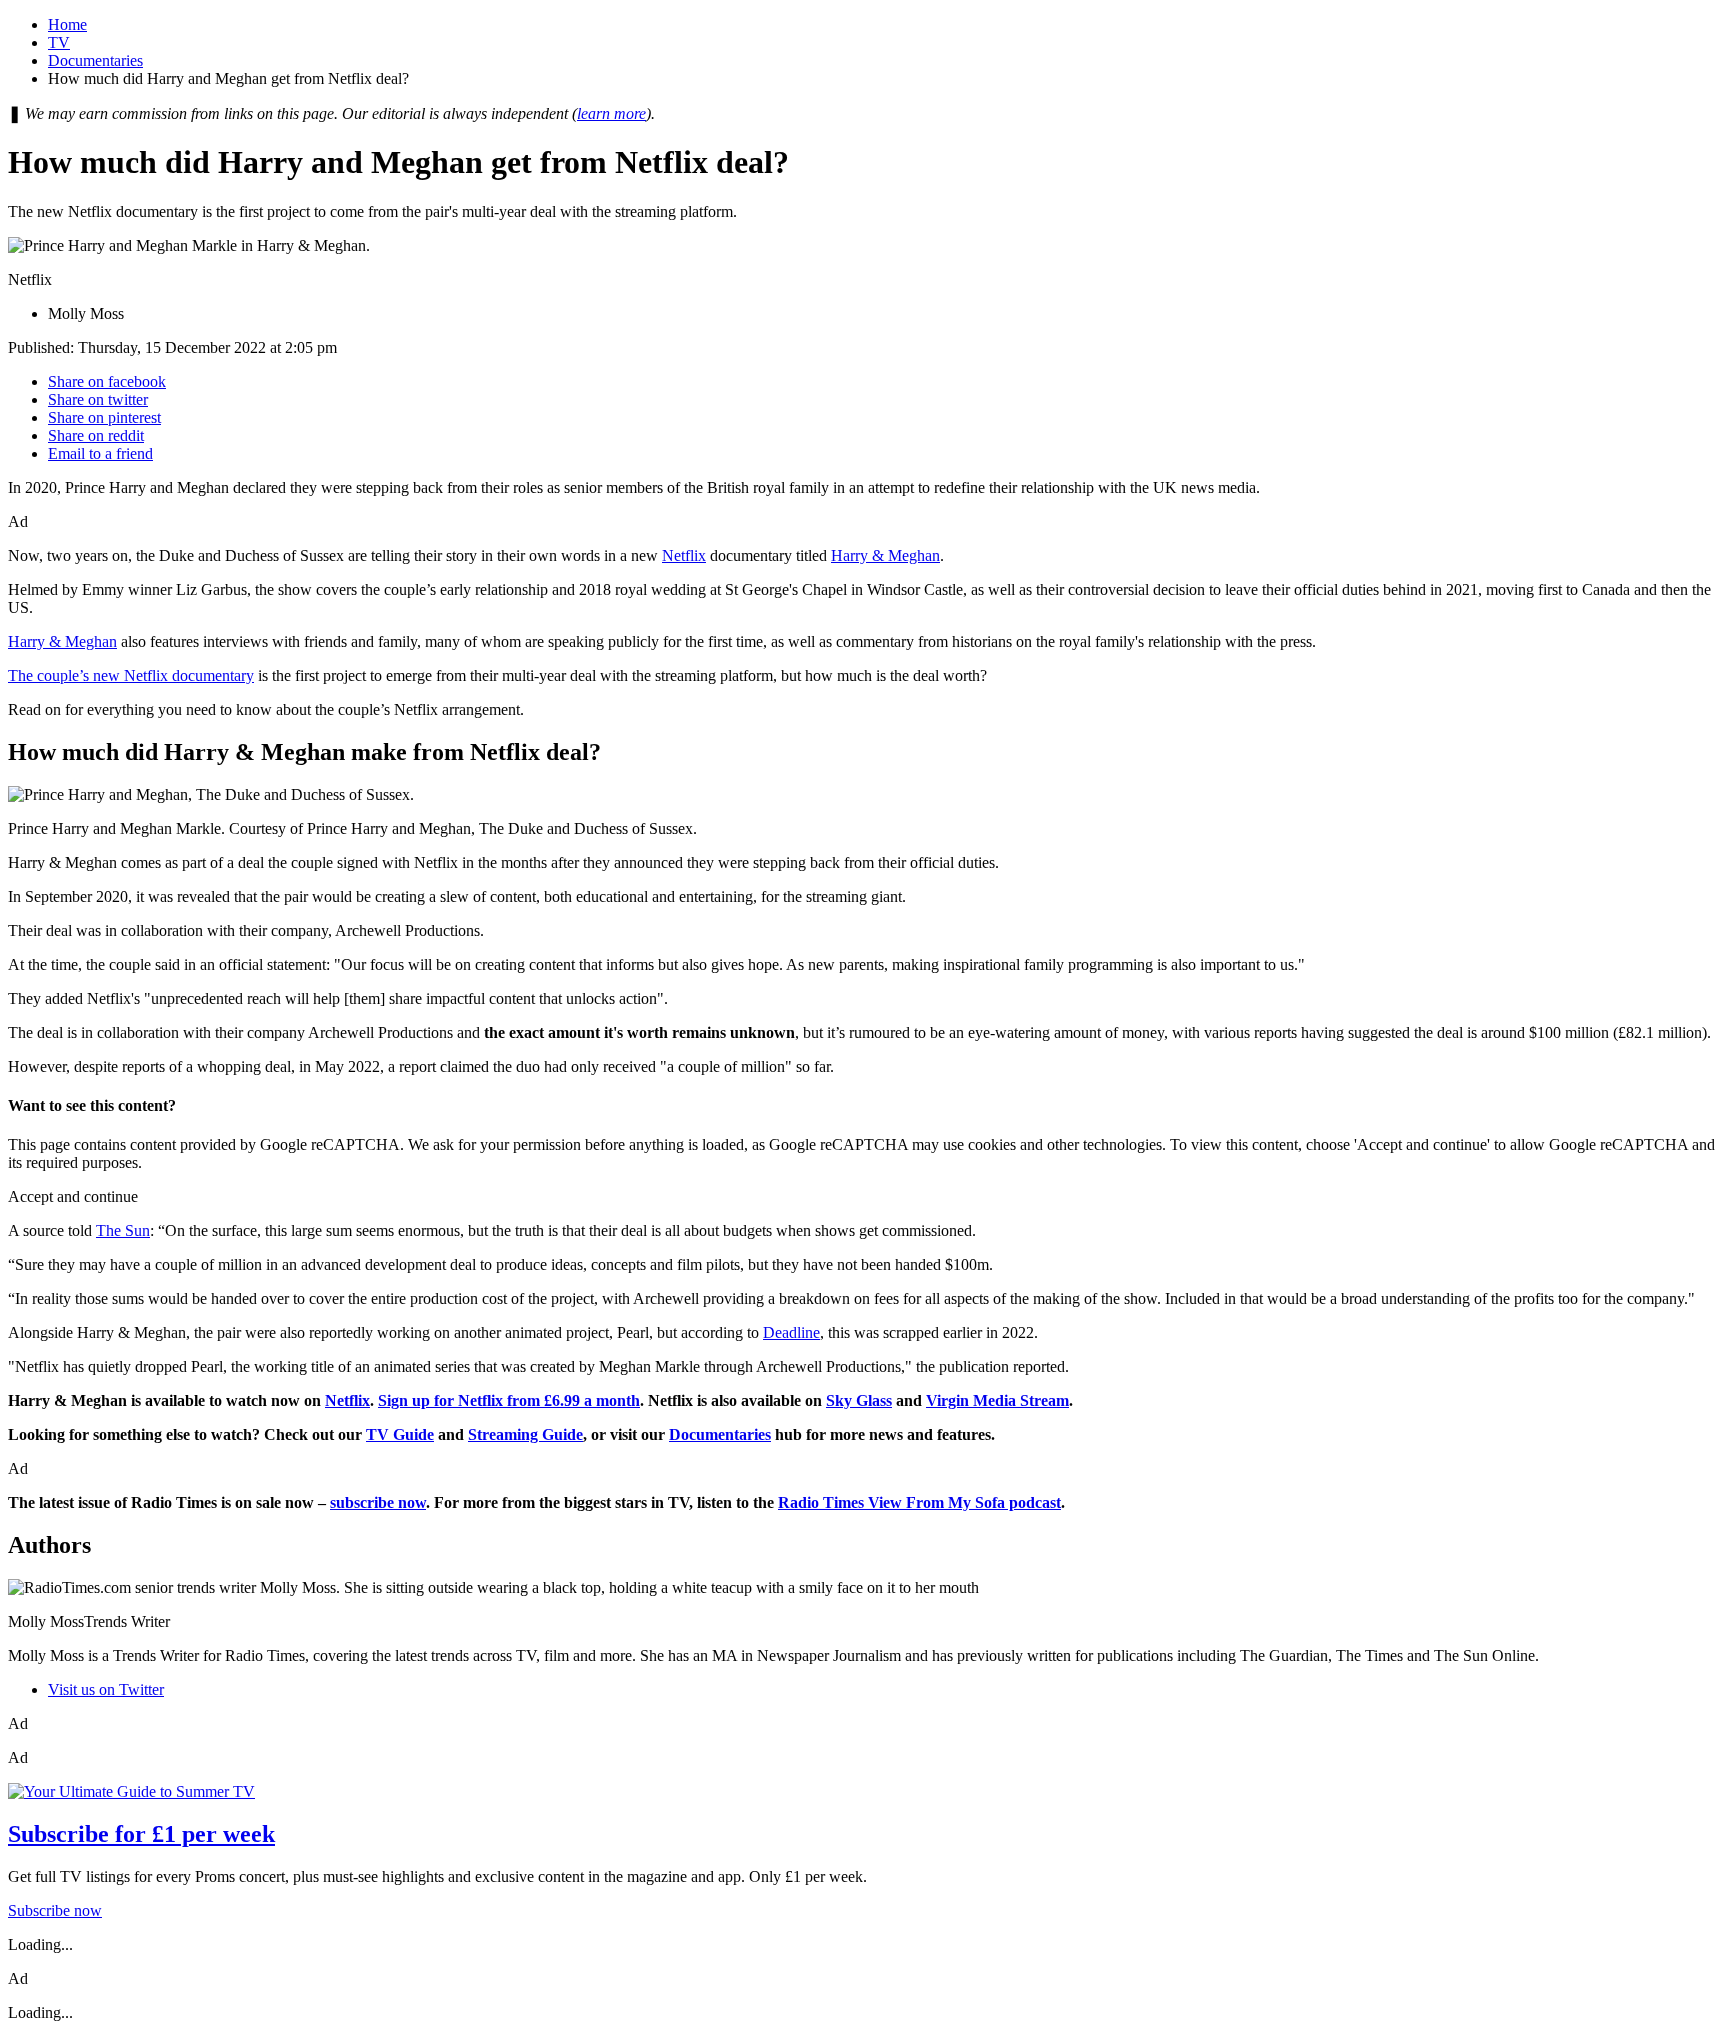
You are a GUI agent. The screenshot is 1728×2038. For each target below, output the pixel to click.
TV (59, 42)
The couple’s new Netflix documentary (131, 675)
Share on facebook (107, 381)
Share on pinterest (104, 417)
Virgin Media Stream (997, 1400)
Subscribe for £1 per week (141, 1834)
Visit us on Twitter (106, 1689)
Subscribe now (55, 1910)
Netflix (684, 555)
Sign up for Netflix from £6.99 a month (509, 1400)
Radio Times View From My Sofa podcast (919, 1502)
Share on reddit (96, 435)
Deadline (791, 1332)
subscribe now (378, 1502)
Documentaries (95, 60)
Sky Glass (859, 1400)
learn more (611, 113)
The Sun (123, 1230)
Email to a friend (100, 453)
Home (67, 24)
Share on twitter (98, 399)
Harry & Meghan (885, 555)
